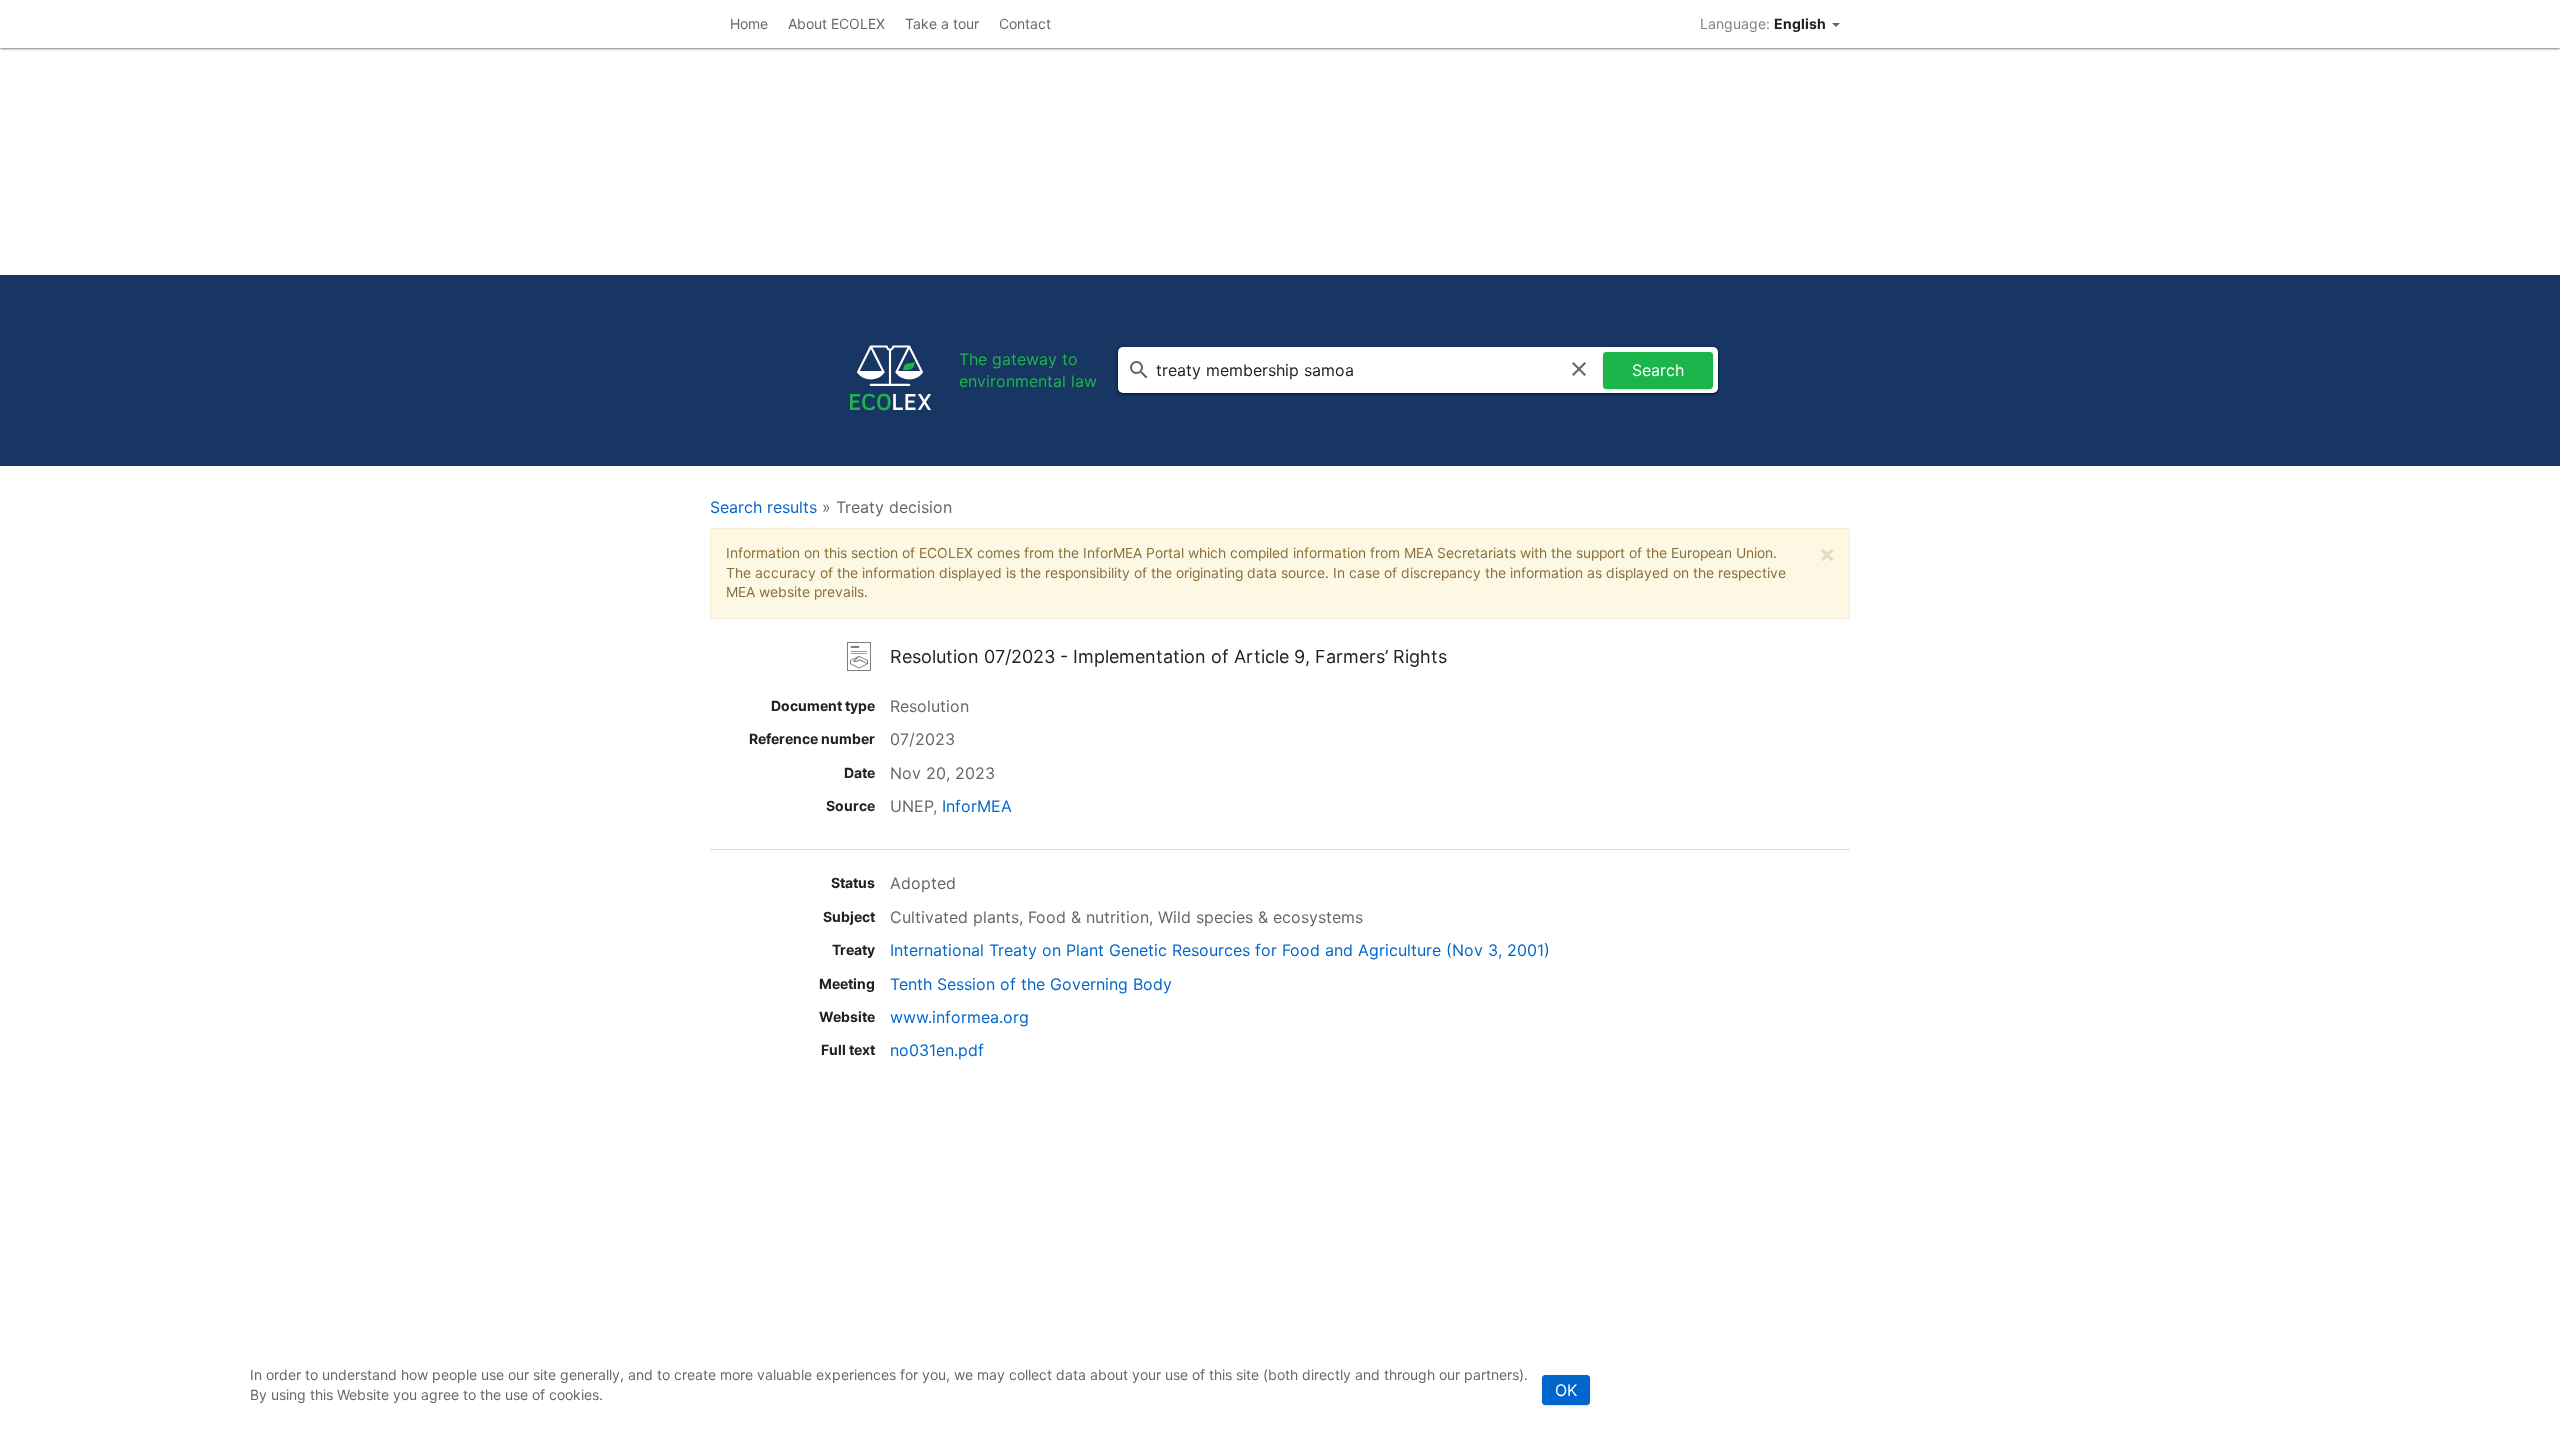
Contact (1025, 23)
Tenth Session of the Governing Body (1031, 984)
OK (1566, 1390)
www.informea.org (959, 1017)
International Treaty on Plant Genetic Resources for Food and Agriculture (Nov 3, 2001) (1220, 950)
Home (749, 23)
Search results (763, 507)
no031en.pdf (937, 1050)
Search (1658, 370)
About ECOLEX (836, 23)
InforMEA (977, 806)
